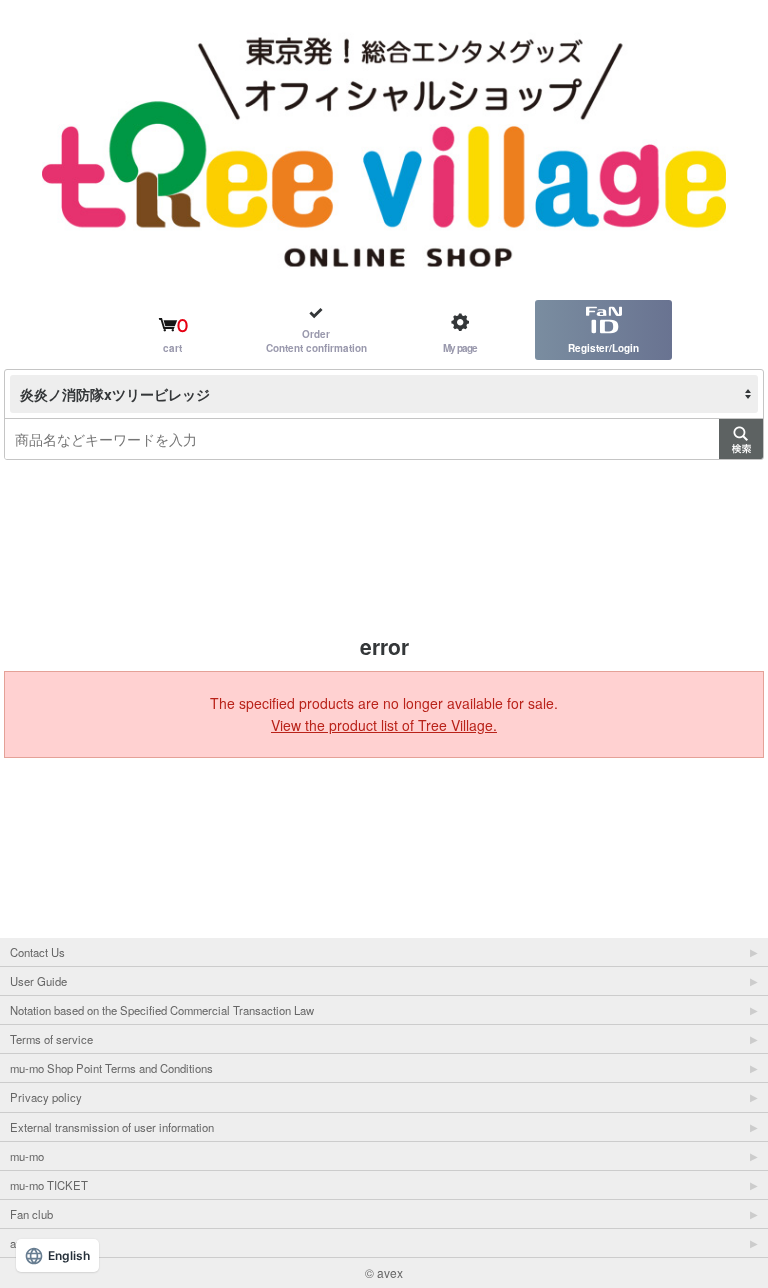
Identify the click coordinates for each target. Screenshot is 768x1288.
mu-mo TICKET (49, 1185)
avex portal (37, 1243)
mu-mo (27, 1156)
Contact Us (37, 952)
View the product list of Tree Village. (384, 725)
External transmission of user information (112, 1127)
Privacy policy (46, 1097)
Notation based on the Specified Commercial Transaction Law (162, 1010)
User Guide (38, 981)
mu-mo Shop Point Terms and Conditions (111, 1068)
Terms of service (51, 1039)
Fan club (31, 1214)
